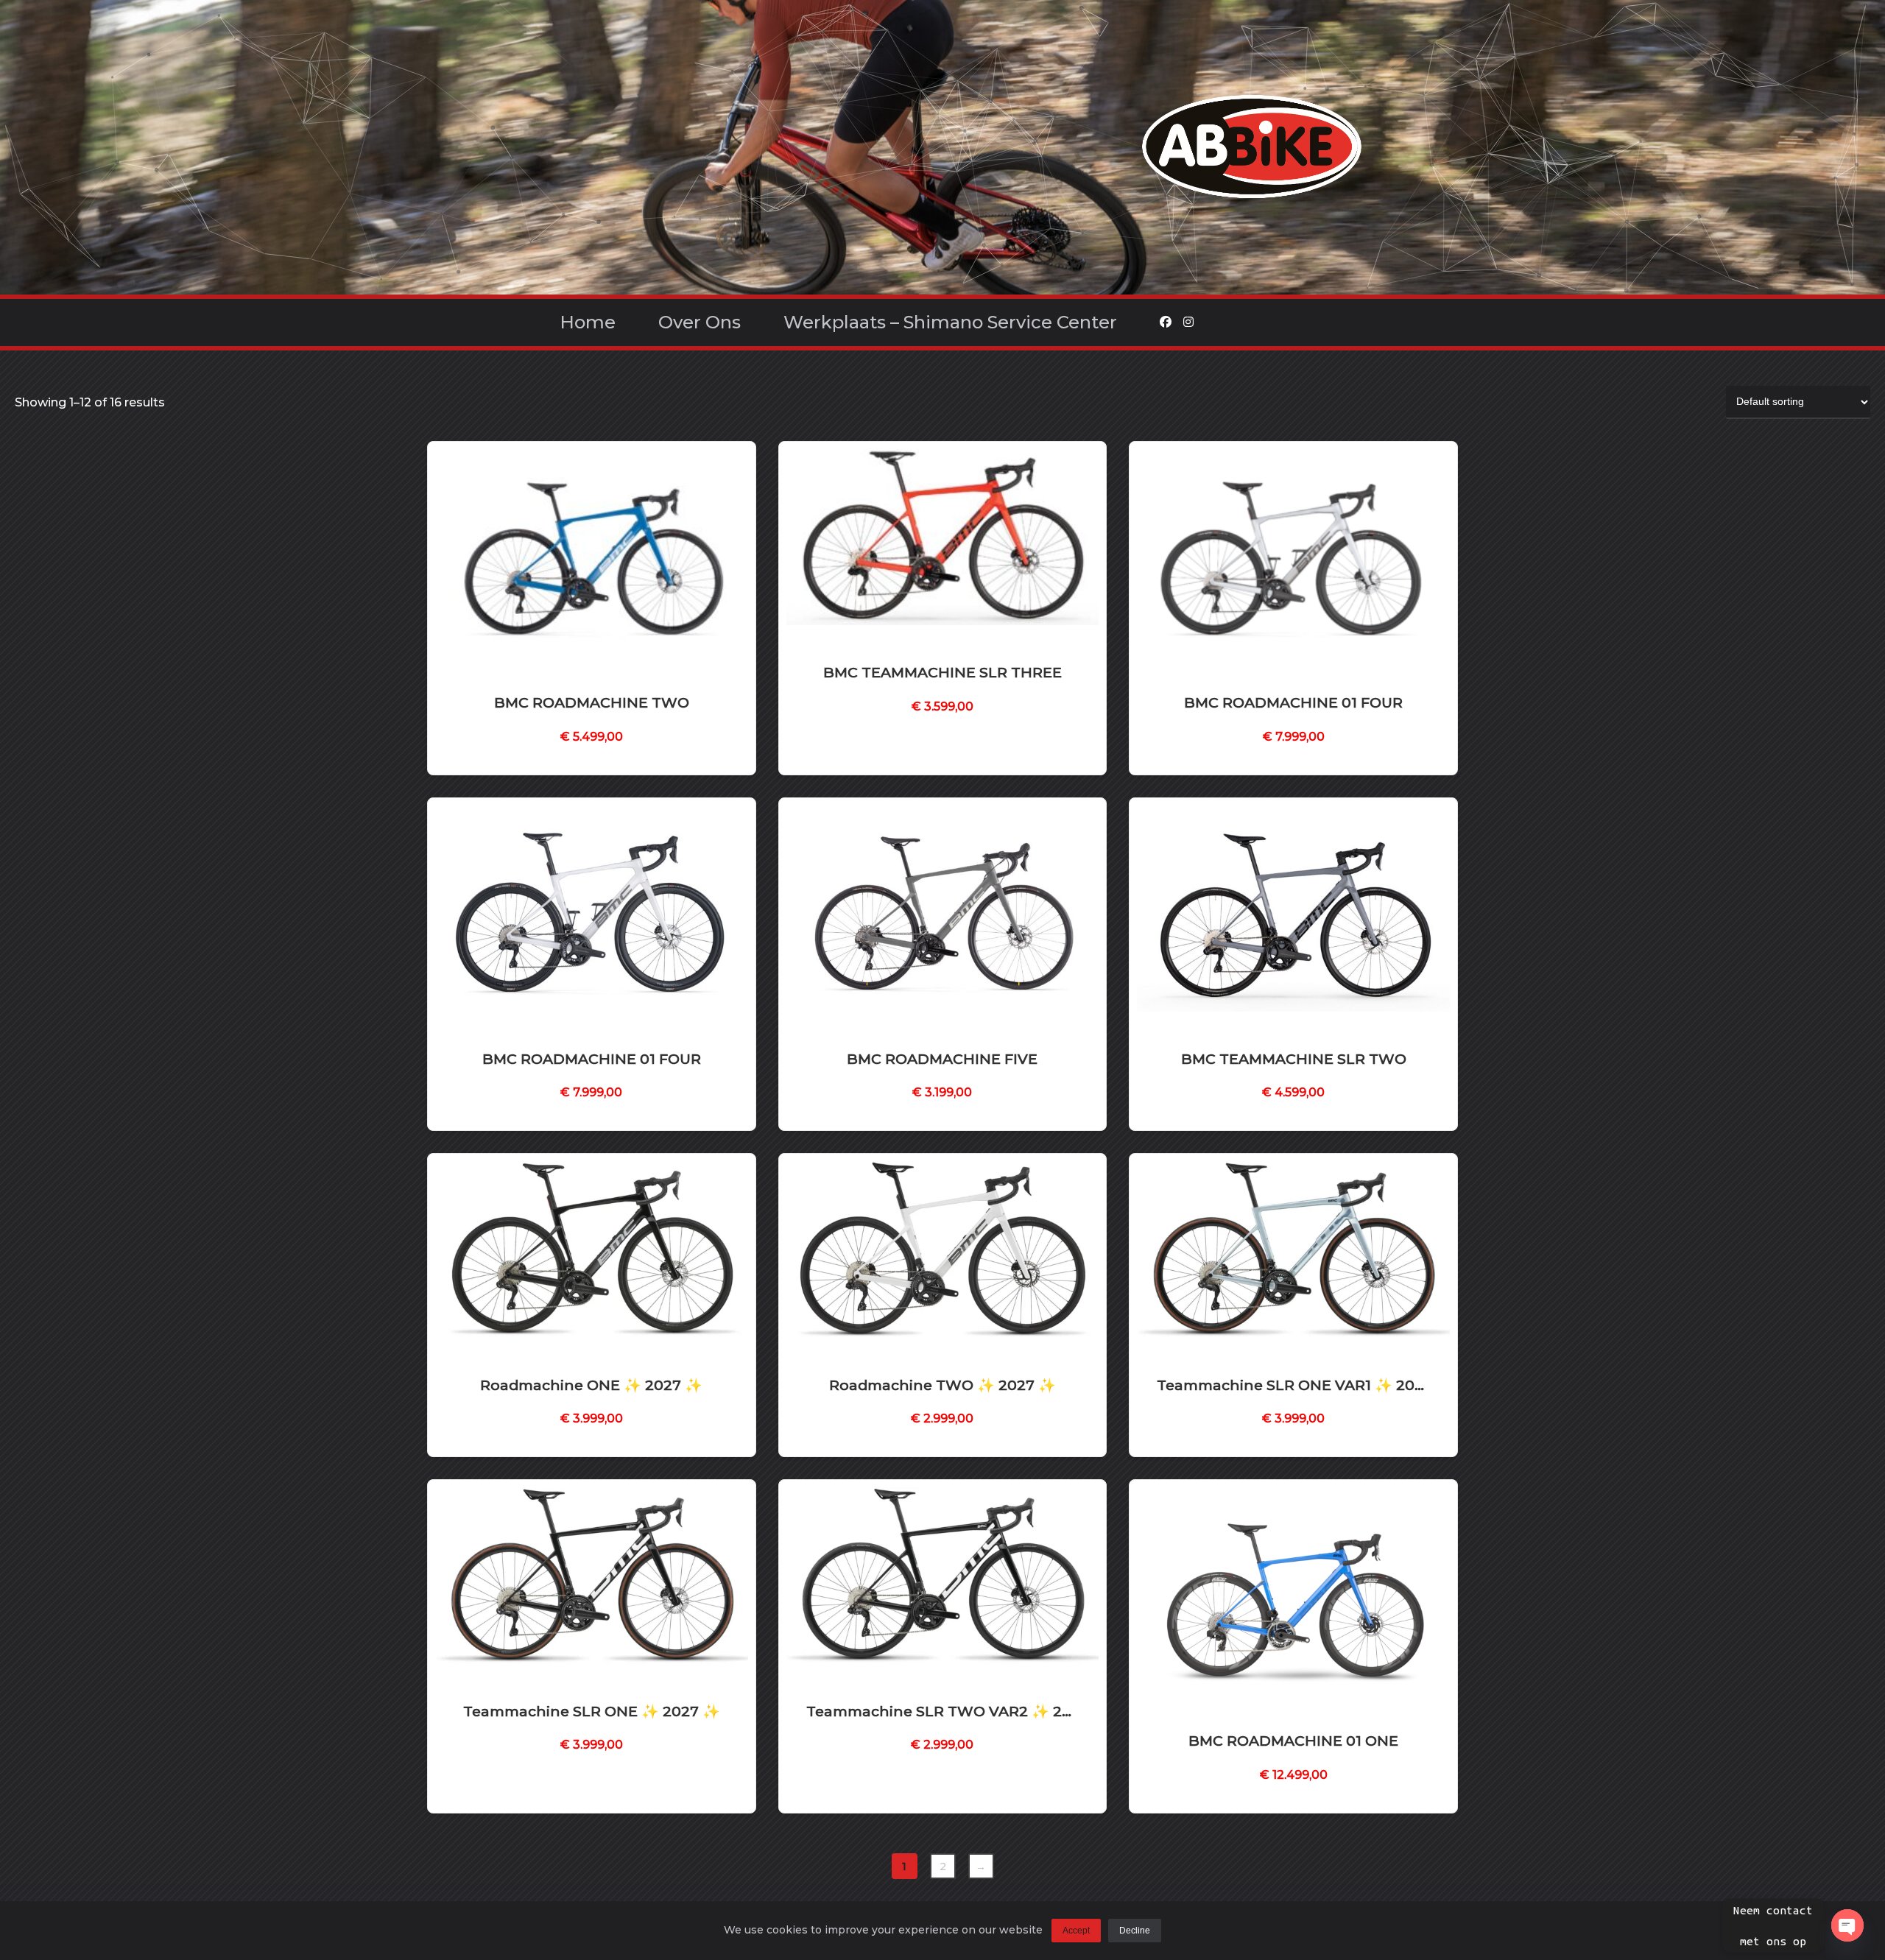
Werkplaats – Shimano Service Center (950, 322)
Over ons (700, 322)
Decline (1135, 1931)
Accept (1076, 1931)
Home (588, 322)
